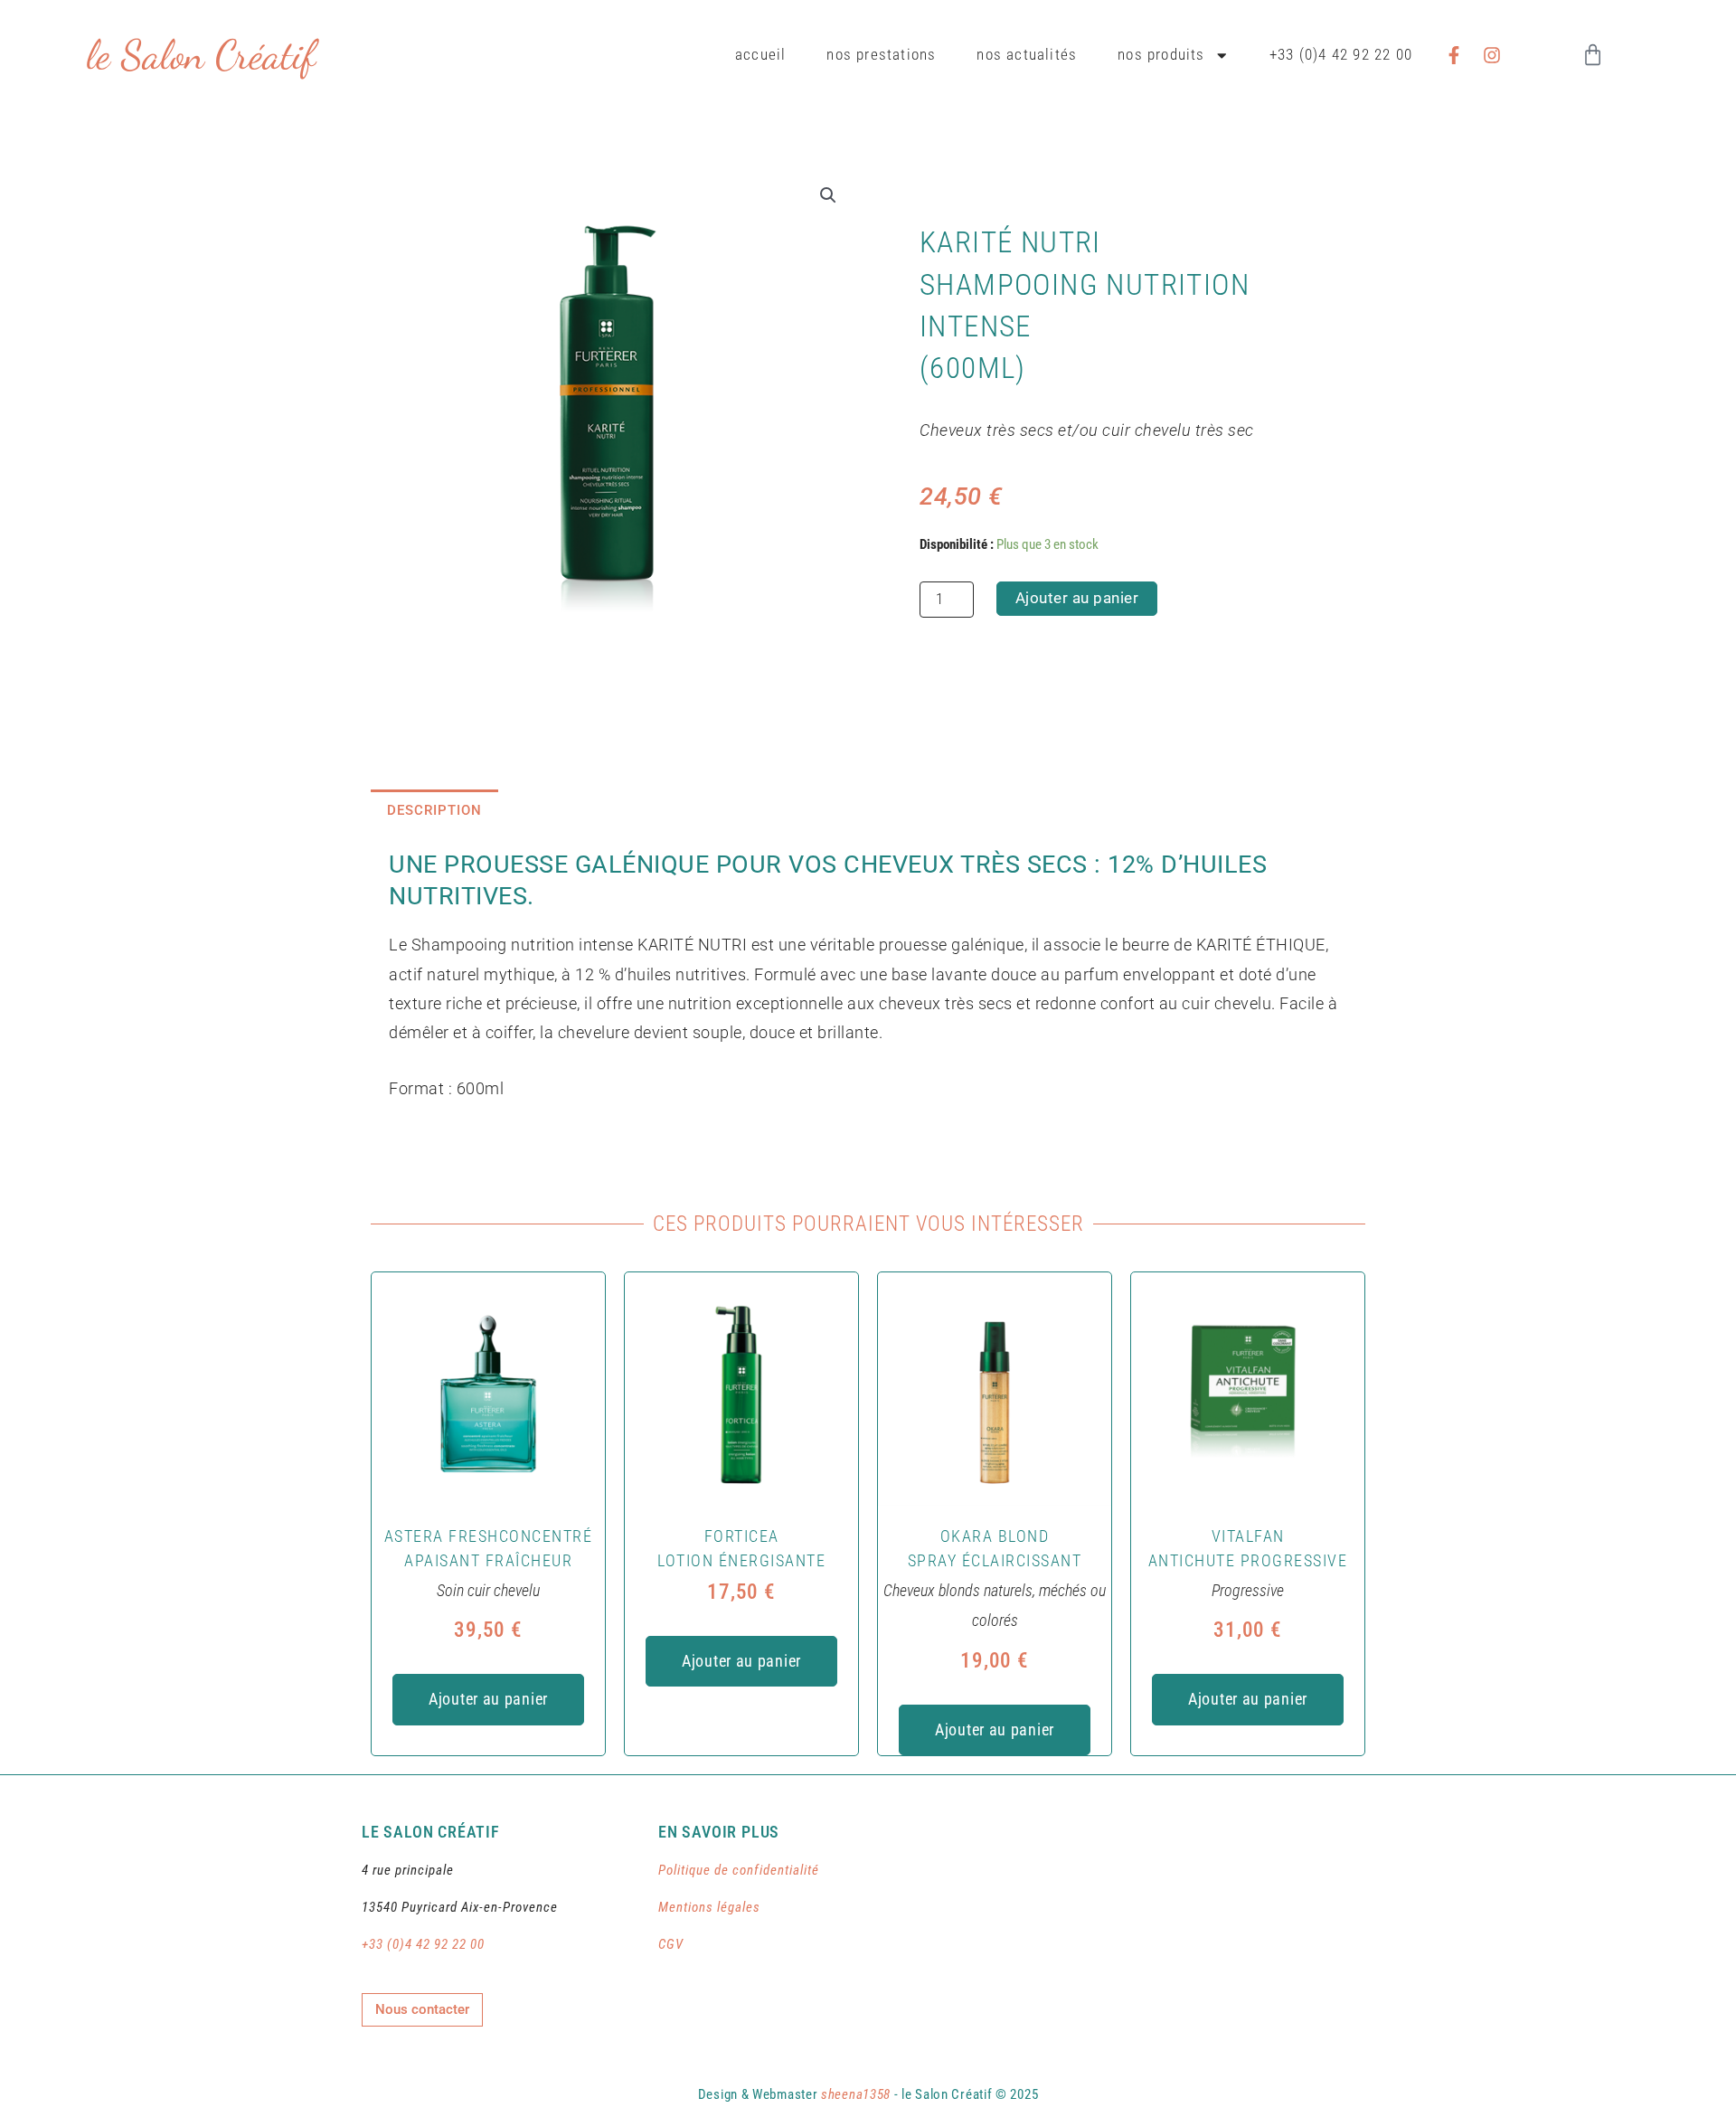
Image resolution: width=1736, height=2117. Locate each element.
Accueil (760, 55)
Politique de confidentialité (739, 1870)
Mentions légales (709, 1907)
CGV (671, 1944)
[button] (828, 195)
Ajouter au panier (1077, 598)
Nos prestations (881, 55)
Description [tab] (434, 810)
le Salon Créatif (201, 55)
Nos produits (1161, 55)
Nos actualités (1027, 55)
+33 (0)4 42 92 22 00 (1341, 55)
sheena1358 (856, 2094)
